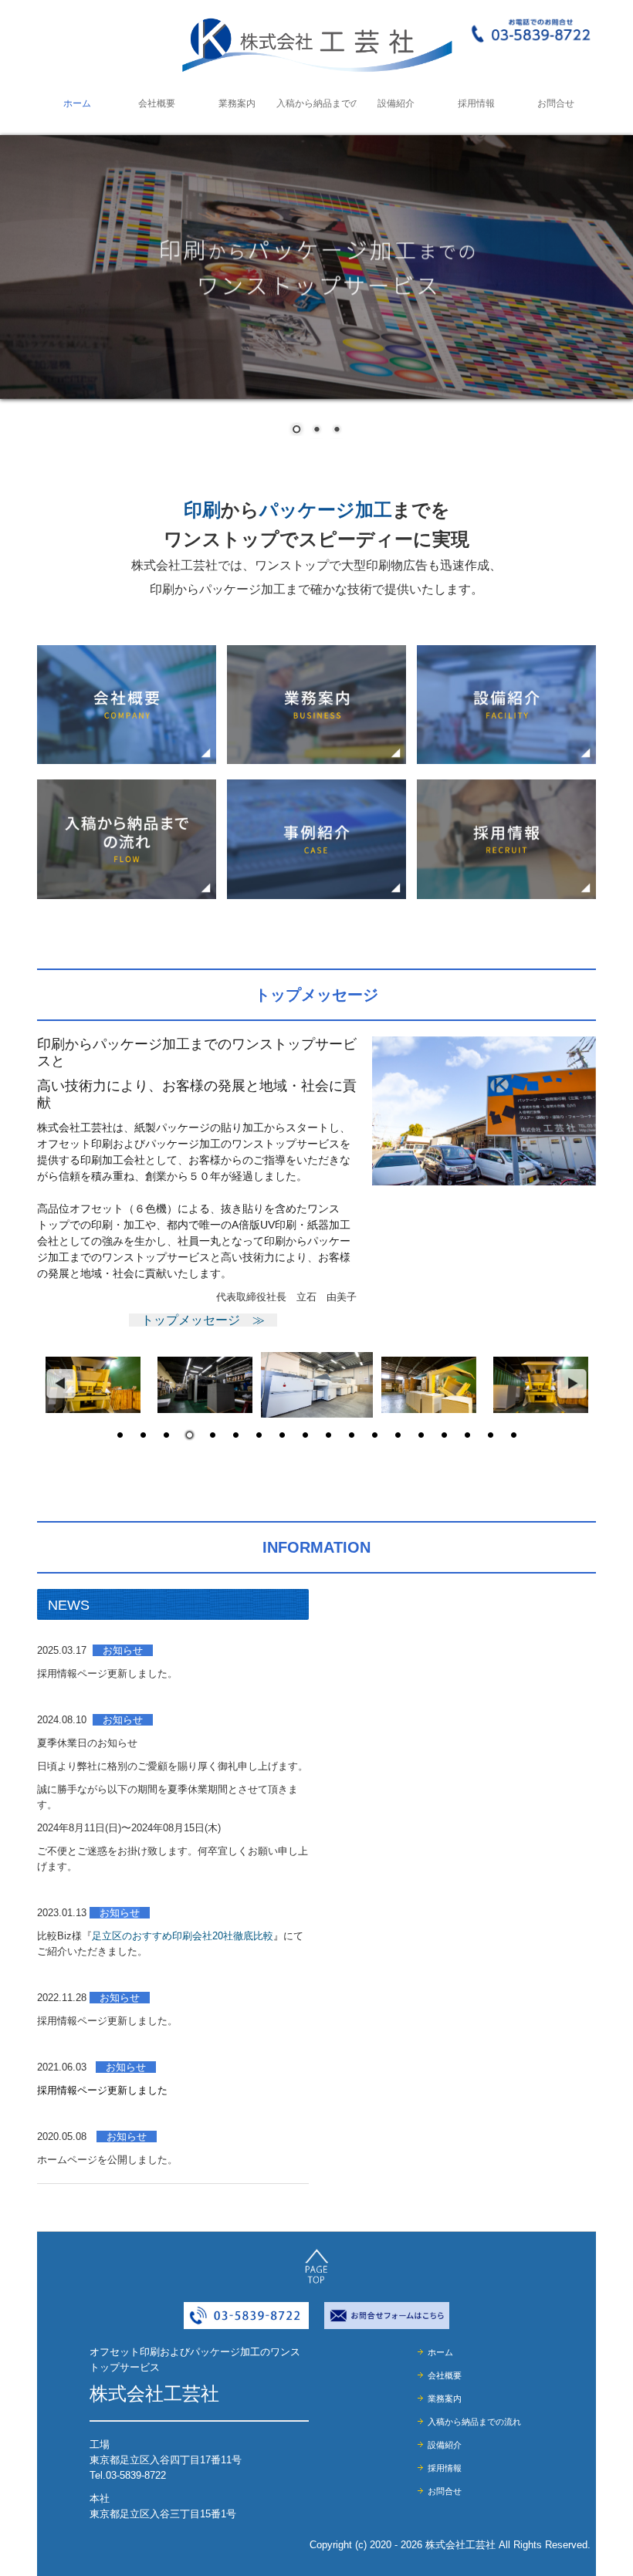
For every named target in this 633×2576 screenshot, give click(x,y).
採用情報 (476, 103)
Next (573, 1384)
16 (467, 1436)
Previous (60, 1384)
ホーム (77, 103)
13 (398, 1436)
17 (490, 1436)
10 (328, 1436)
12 (374, 1436)
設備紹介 (396, 103)
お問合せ (556, 103)
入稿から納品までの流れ (316, 103)
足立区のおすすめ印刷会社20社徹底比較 (183, 1936)
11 (351, 1436)
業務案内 (237, 103)
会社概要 (157, 103)
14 (421, 1436)
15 (444, 1436)
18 (513, 1436)
